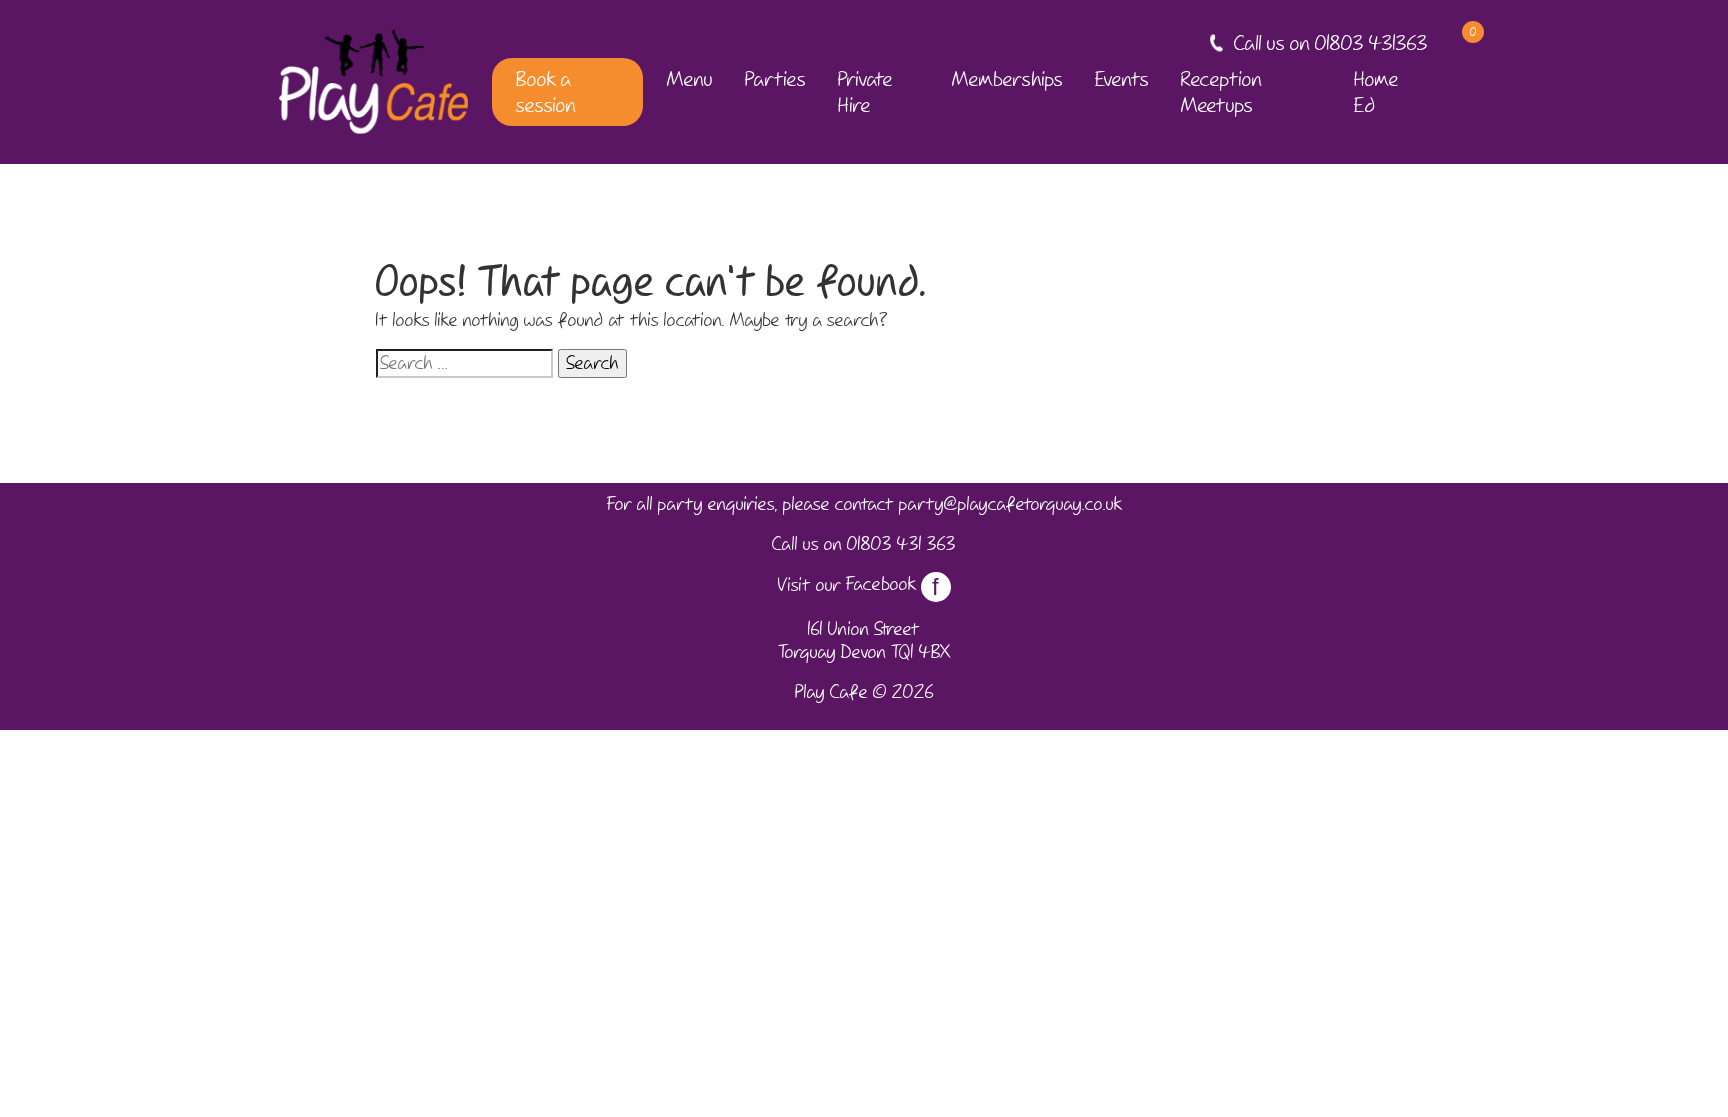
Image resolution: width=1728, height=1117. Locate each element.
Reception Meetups (1221, 92)
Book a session (546, 92)
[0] (1456, 44)
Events (1122, 79)
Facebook (893, 584)
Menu (690, 79)
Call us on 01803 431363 (1331, 43)
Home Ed (1376, 92)
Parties (775, 79)
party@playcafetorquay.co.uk (1010, 504)
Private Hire (865, 92)
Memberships (1007, 79)
